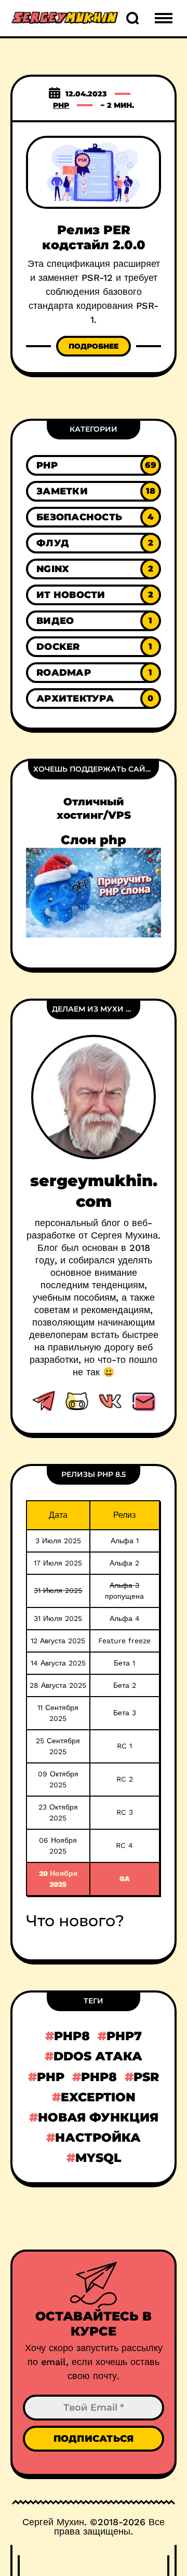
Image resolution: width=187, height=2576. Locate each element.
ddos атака (98, 2056)
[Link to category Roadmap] (94, 673)
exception (98, 2097)
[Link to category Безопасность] (94, 517)
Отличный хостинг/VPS (94, 808)
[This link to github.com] (77, 1401)
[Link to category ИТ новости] (94, 595)
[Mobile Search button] (132, 18)
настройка (98, 2137)
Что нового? (75, 1921)
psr (146, 2077)
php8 (72, 2036)
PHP (61, 105)
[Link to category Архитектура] (94, 699)
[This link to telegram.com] (44, 1401)
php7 (124, 2036)
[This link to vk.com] (110, 1401)
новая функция (98, 2117)
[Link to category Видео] (94, 621)
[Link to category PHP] (94, 465)
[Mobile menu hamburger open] (164, 18)
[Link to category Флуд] (94, 543)
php (51, 2077)
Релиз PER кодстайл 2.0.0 (94, 237)
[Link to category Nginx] (94, 569)
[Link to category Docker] (94, 647)
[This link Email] (143, 1401)
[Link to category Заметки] (94, 491)
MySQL (98, 2158)
